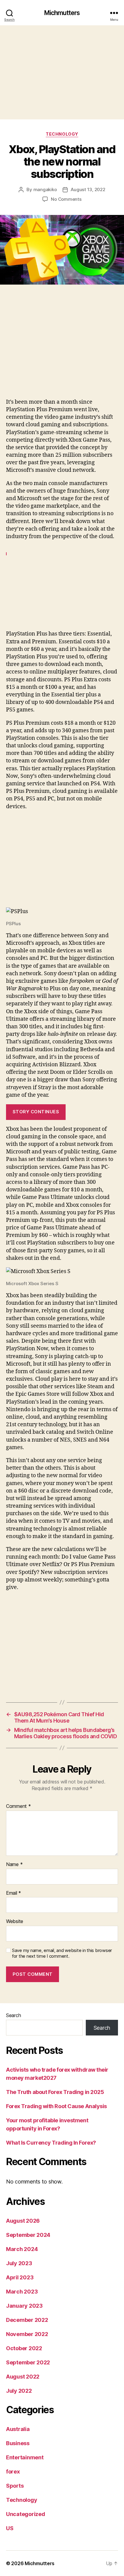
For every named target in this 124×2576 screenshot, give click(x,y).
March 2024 (22, 2249)
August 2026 (23, 2221)
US (10, 2528)
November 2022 (27, 2334)
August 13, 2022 (88, 189)
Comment (19, 1806)
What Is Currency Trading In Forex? (51, 2143)
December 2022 (27, 2320)
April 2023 (20, 2277)
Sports (15, 2486)
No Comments (66, 199)
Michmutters (62, 13)
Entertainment (25, 2457)
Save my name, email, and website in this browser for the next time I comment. (62, 1953)
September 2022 (28, 2362)
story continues (36, 1112)
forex (13, 2472)
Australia (18, 2429)
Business (18, 2443)
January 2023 (24, 2306)
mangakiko (45, 189)
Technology (62, 134)
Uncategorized (26, 2514)
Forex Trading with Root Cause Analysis (56, 2106)
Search (13, 2015)
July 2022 (19, 2391)
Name (14, 1865)
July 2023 (19, 2263)
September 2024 (28, 2235)
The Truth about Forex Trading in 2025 (55, 2092)
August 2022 (23, 2377)
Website (15, 1922)
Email (14, 1893)
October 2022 (24, 2348)
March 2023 (22, 2292)
